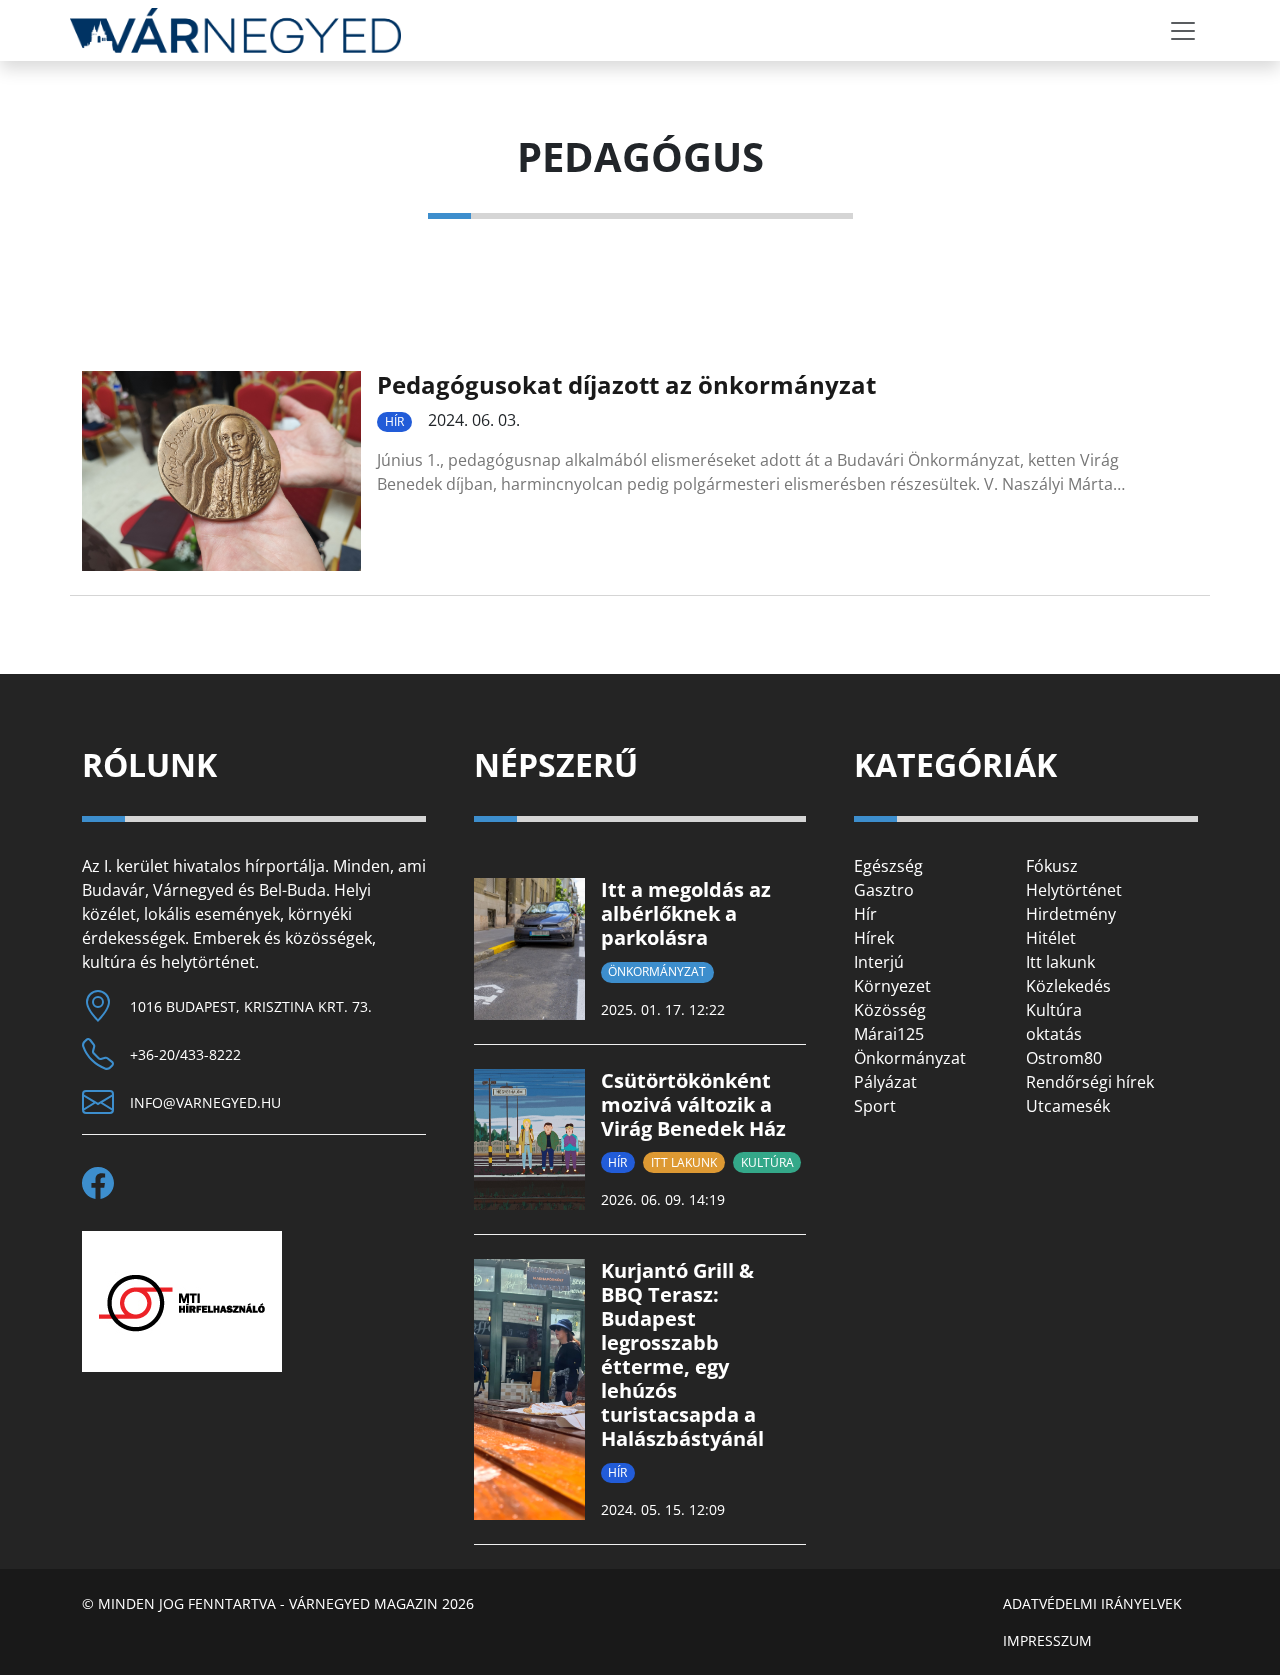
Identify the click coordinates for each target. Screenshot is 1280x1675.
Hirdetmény (1071, 914)
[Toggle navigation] (1183, 31)
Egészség (888, 866)
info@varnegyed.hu (205, 1102)
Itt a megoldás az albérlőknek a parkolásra (686, 913)
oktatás (1054, 1034)
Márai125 (889, 1034)
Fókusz (1052, 866)
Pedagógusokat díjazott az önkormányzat (626, 384)
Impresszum (1047, 1640)
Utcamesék (1068, 1106)
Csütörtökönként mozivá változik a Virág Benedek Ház (693, 1104)
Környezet (892, 986)
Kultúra (767, 1162)
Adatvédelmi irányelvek (1092, 1603)
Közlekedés (1068, 986)
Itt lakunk (684, 1162)
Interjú (879, 962)
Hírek (874, 938)
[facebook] (106, 1183)
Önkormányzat (657, 971)
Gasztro (884, 890)
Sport (875, 1106)
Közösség (890, 1010)
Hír (394, 421)
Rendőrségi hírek (1090, 1082)
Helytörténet (1074, 890)
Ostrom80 (1064, 1058)
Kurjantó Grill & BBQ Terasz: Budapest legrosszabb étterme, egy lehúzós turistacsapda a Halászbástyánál (682, 1354)
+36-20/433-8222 (185, 1054)
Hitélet (1051, 938)
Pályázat (885, 1082)
